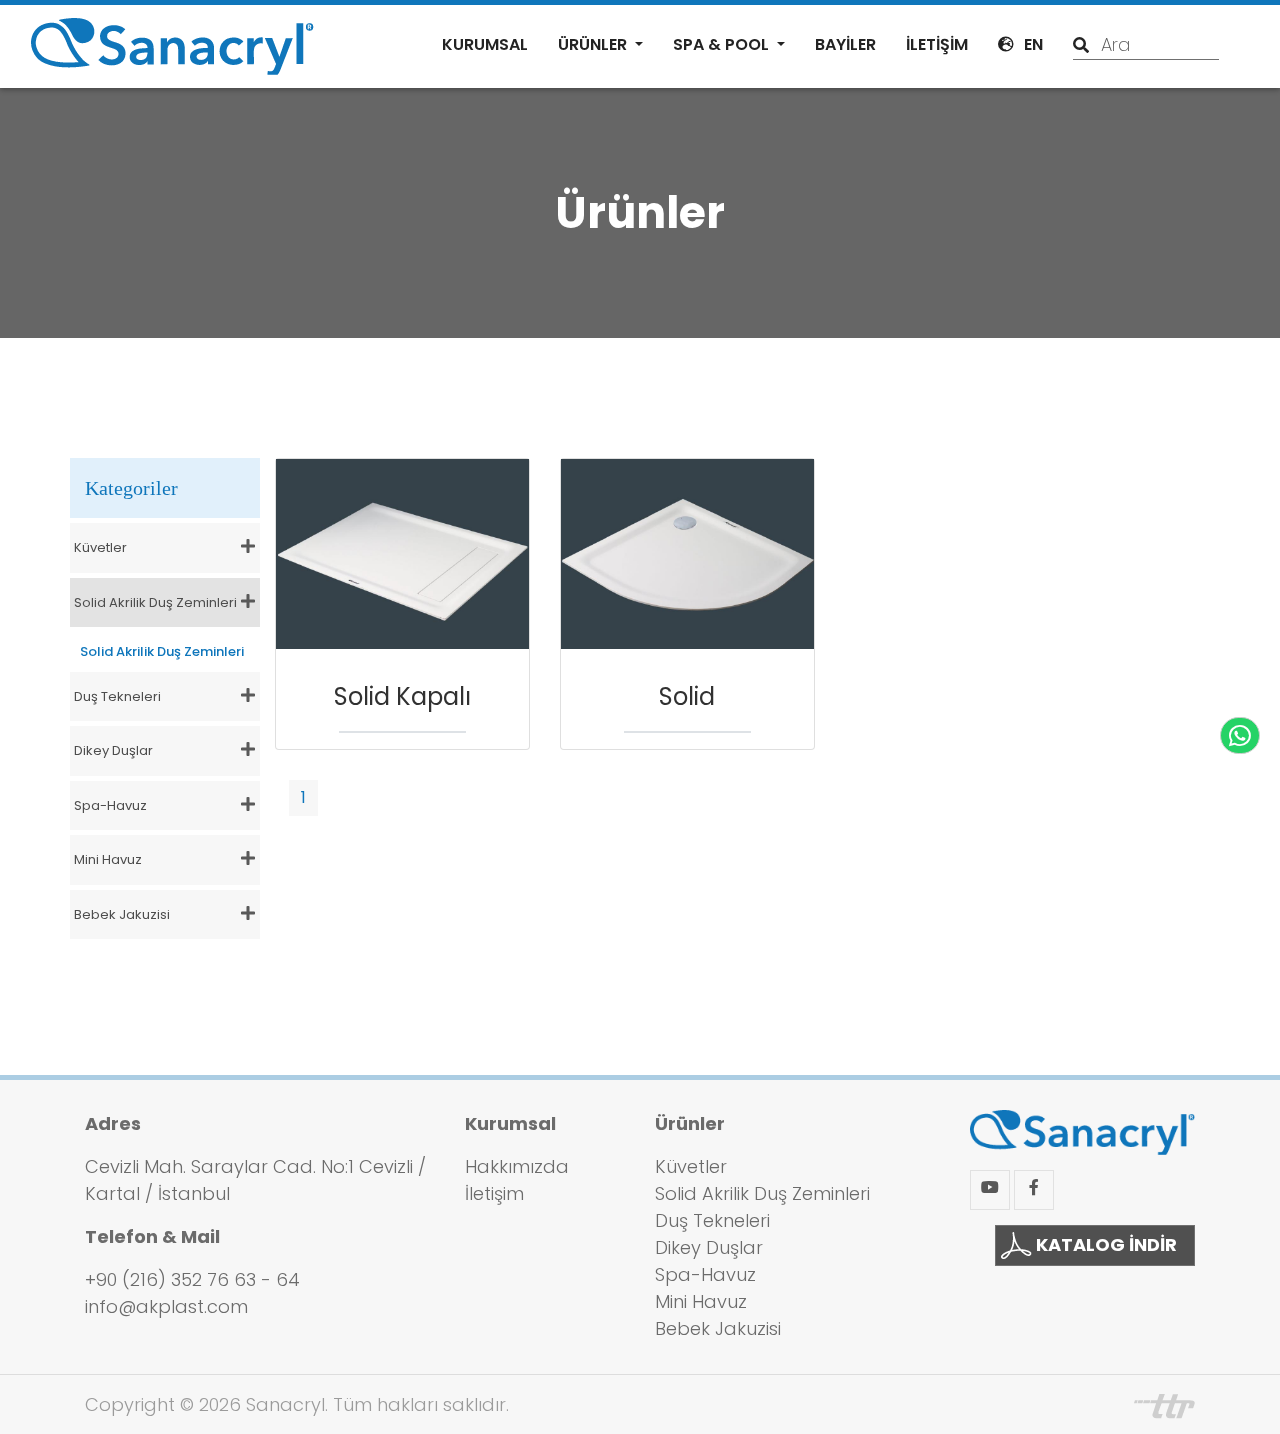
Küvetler (691, 1166)
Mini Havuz (701, 1301)
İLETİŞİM (937, 44)
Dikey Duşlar (709, 1247)
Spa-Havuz (705, 1274)
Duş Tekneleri (712, 1220)
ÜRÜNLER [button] (594, 44)
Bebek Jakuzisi (718, 1328)
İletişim (494, 1193)
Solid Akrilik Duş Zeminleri (162, 651)
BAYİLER (845, 44)
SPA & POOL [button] (723, 44)
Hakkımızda (517, 1166)
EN (1033, 44)
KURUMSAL (485, 44)
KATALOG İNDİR (1104, 1244)
